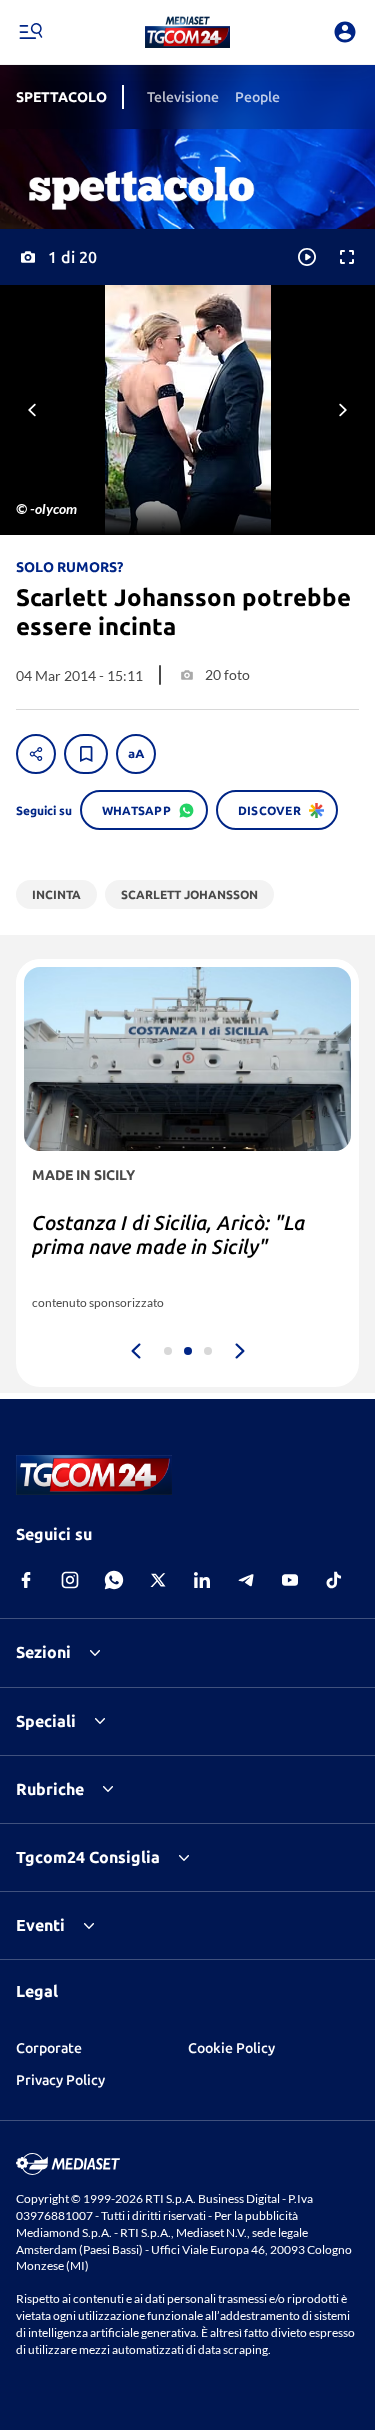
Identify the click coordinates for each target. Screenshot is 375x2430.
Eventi (40, 1925)
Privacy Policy (60, 2080)
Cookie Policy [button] (231, 2048)
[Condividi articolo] (36, 754)
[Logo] (187, 32)
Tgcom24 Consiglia (88, 1857)
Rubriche (50, 1789)
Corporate (49, 2048)
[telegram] (246, 1580)
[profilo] (345, 32)
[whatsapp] (114, 1580)
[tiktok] (334, 1580)
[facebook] (26, 1580)
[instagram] (70, 1580)
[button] (187, 32)
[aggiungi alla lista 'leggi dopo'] (86, 754)
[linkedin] (202, 1580)
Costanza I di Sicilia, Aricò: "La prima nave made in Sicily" (168, 1234)
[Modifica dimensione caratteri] (136, 754)
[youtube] (290, 1580)
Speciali (46, 1721)
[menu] (30, 32)
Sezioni (43, 1652)
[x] (158, 1580)
